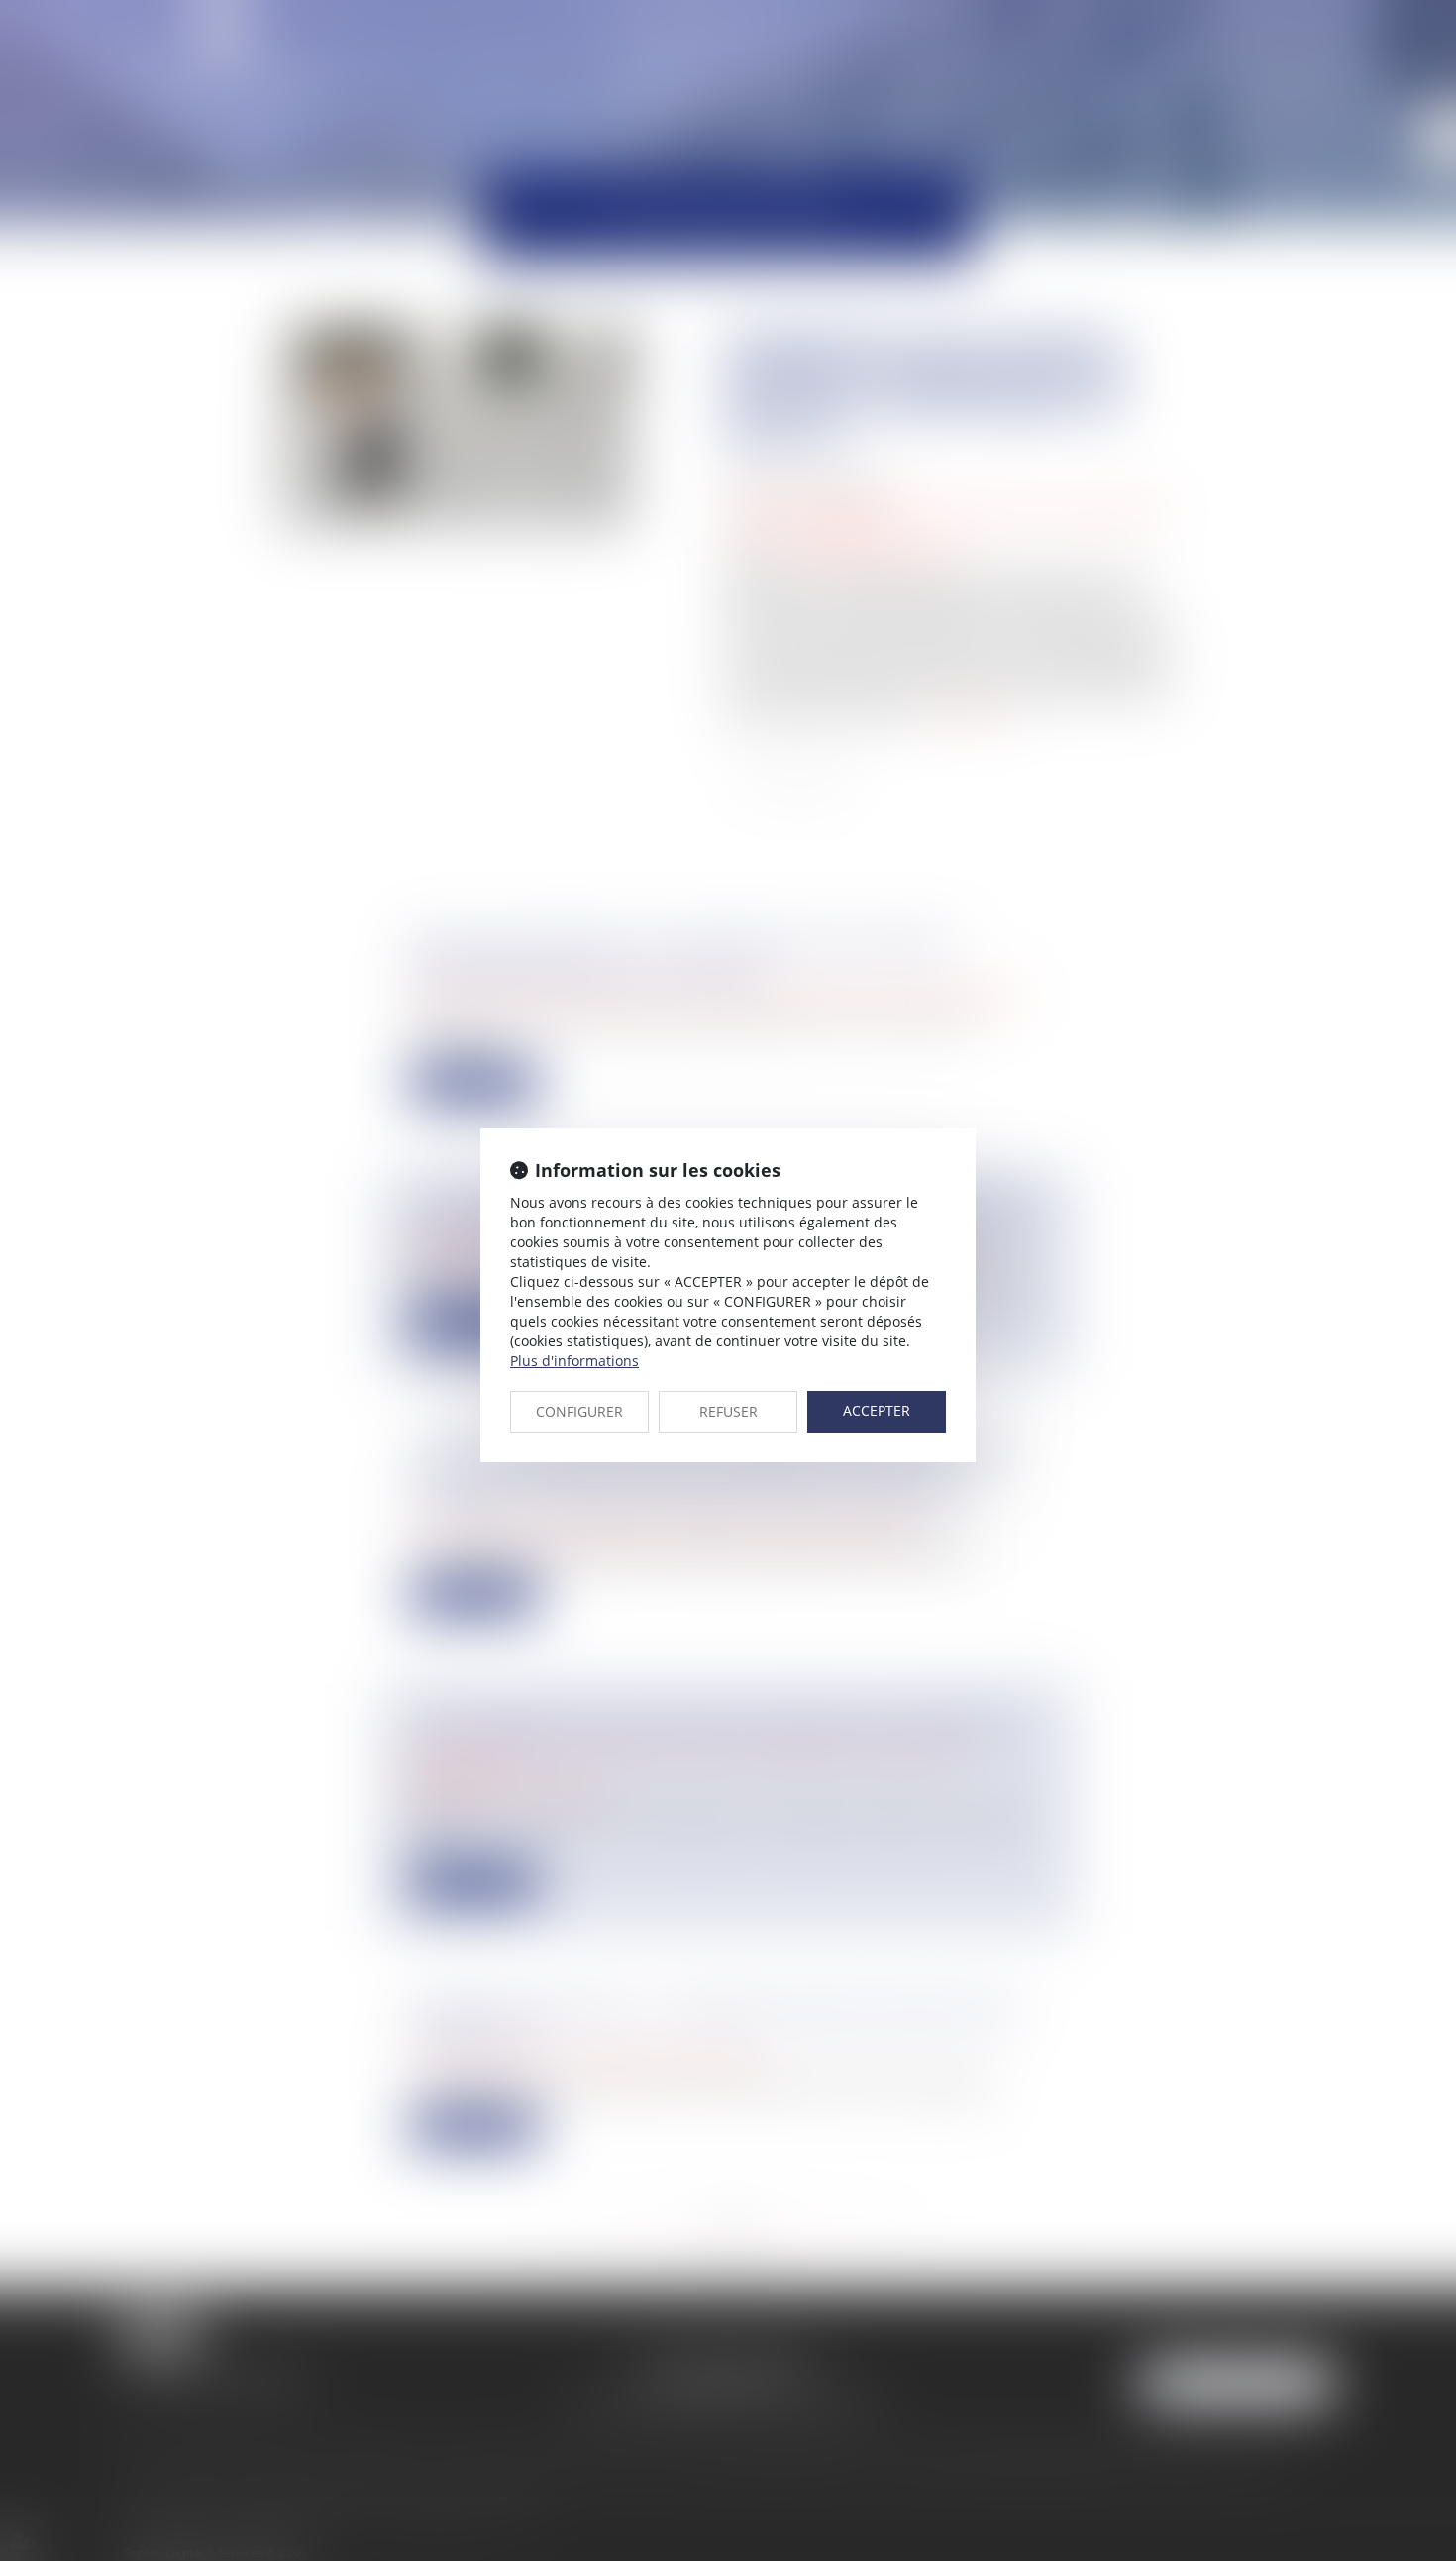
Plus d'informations (574, 1361)
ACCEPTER (877, 1410)
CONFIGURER (579, 1411)
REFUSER (728, 1411)
